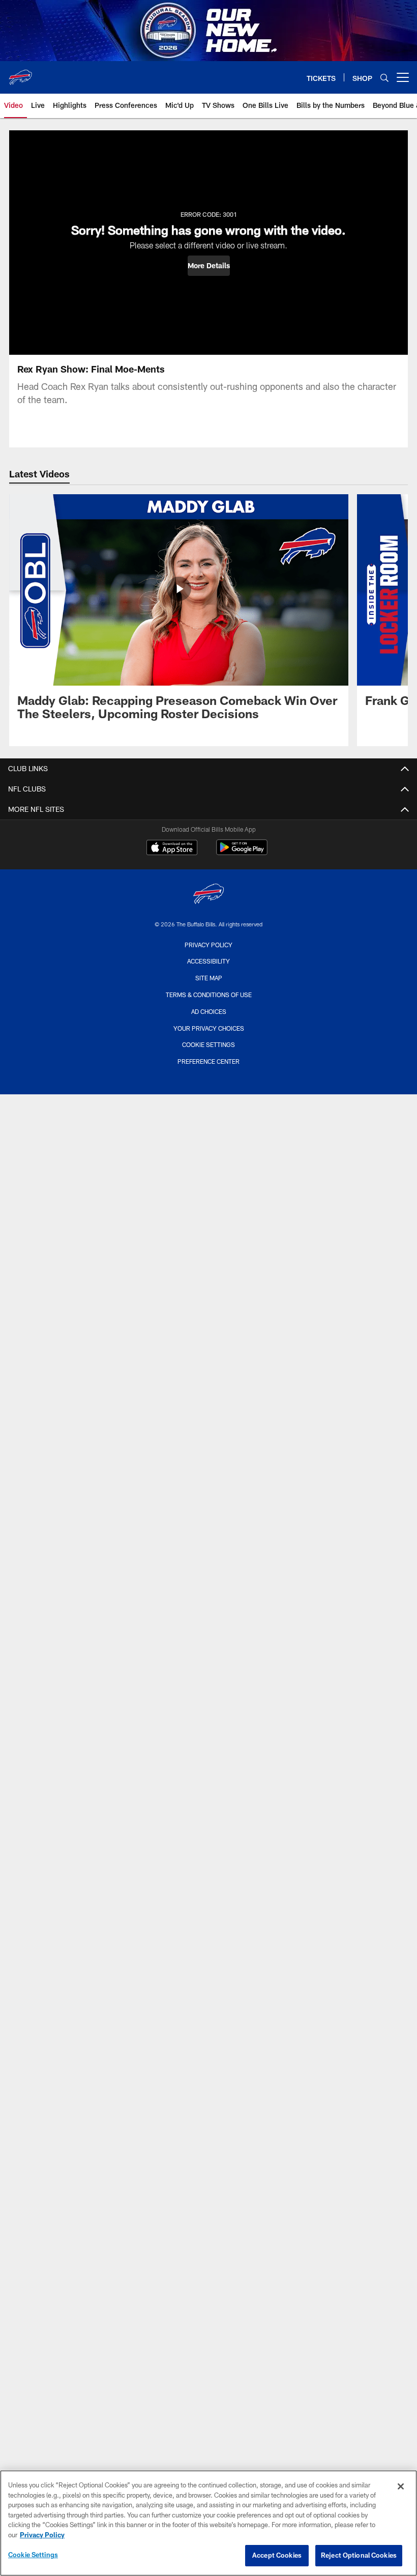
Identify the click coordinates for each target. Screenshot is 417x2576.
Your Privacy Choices (209, 1028)
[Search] (384, 78)
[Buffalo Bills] (208, 895)
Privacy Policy (208, 945)
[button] (209, 266)
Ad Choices (209, 1011)
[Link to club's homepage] (20, 73)
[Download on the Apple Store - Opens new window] (172, 848)
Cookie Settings (208, 1044)
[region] (208, 2523)
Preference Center (208, 1061)
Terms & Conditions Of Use (209, 995)
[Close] (401, 2486)
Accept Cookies (277, 2555)
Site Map (209, 978)
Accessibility (208, 961)
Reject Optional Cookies (359, 2555)
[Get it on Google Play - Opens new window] (242, 852)
